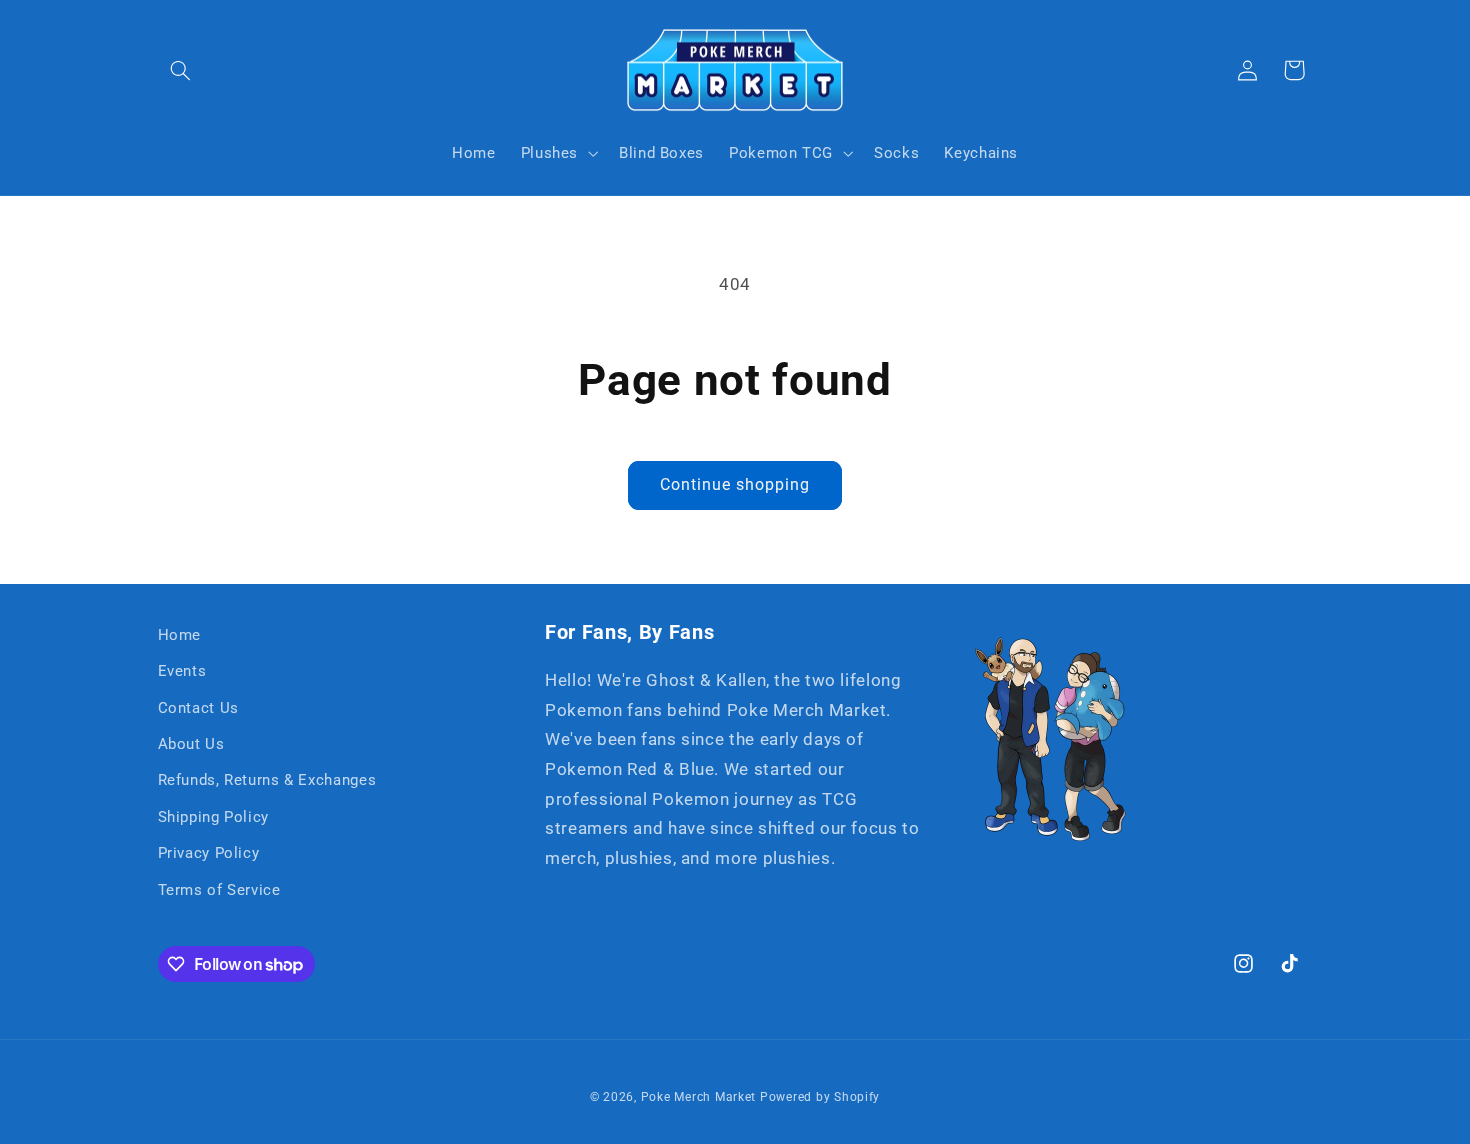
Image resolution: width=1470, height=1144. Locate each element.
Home (180, 635)
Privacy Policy (209, 853)
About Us (191, 744)
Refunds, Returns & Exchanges (267, 780)
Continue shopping (735, 484)
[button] (181, 70)
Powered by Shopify (820, 1097)
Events (182, 671)
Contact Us (198, 708)
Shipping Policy (213, 817)
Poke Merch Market (699, 1097)
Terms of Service (219, 890)
